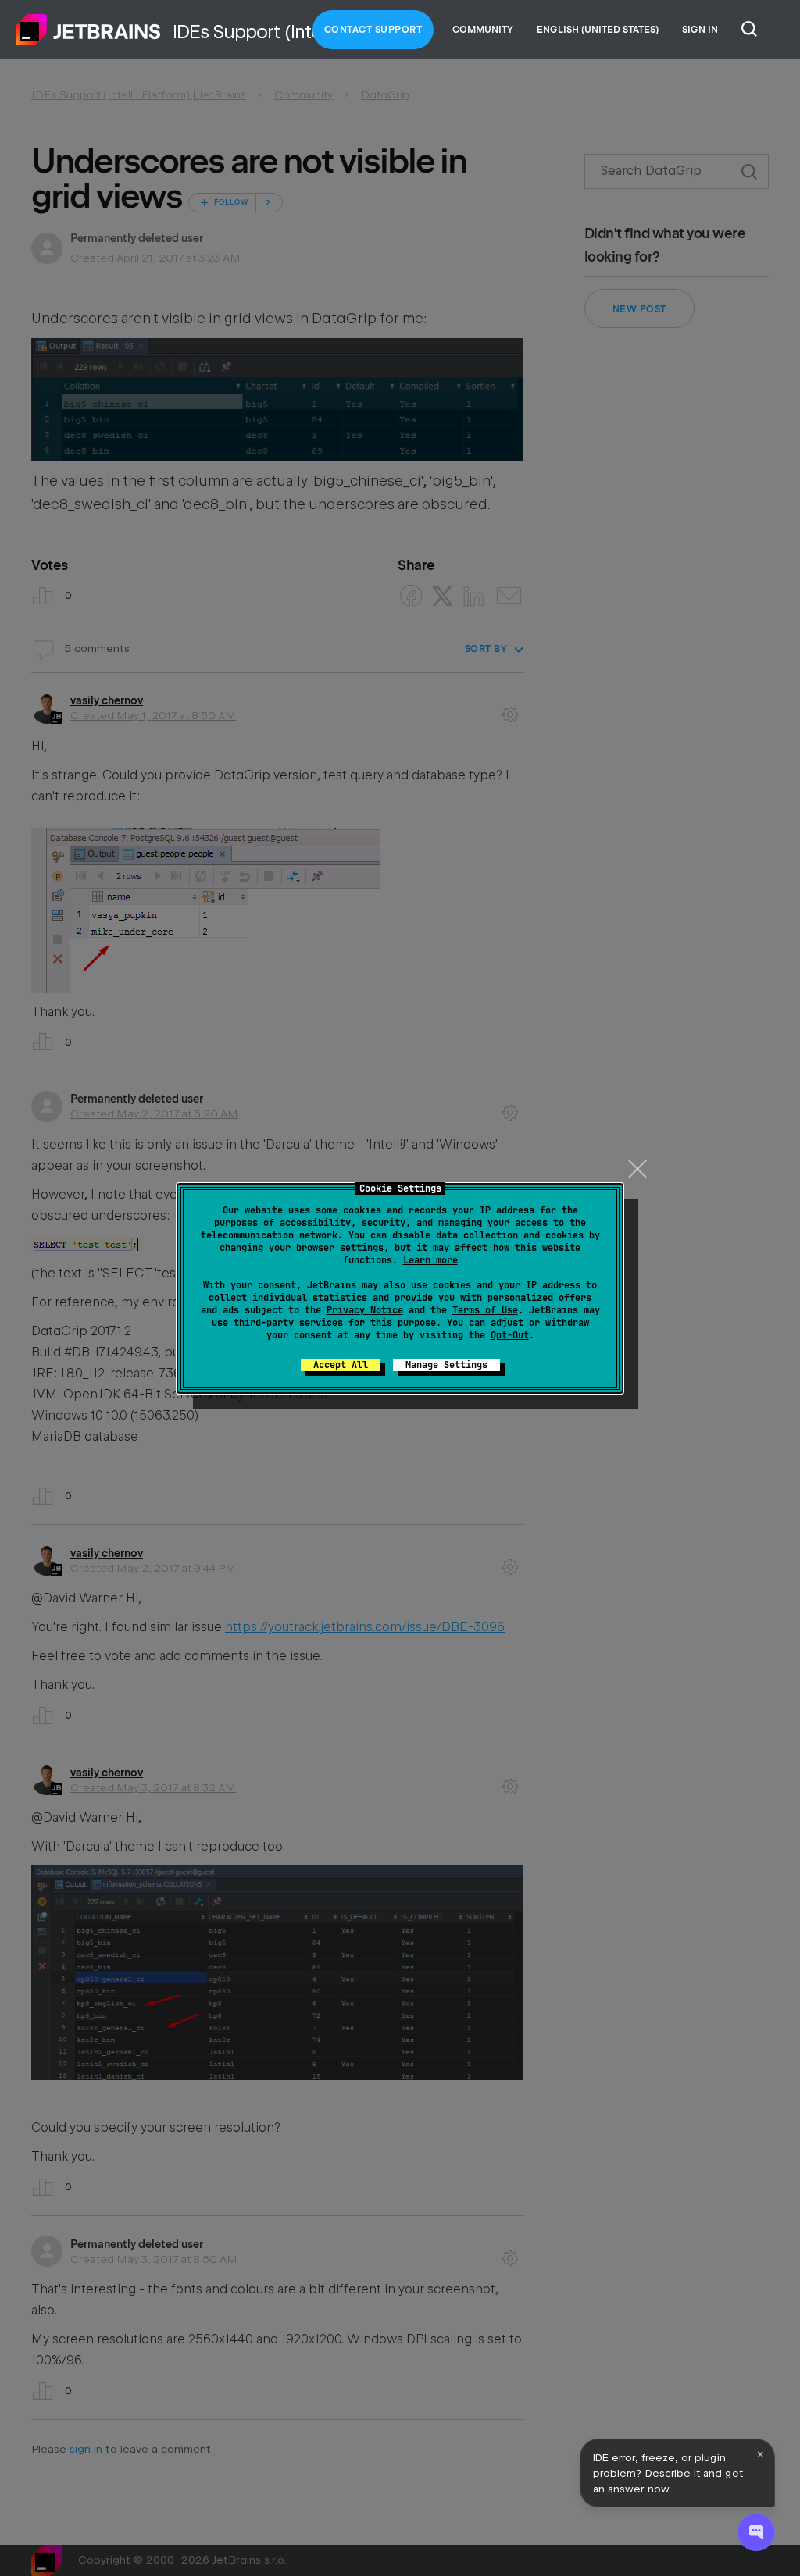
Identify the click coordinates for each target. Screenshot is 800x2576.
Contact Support (373, 30)
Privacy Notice (365, 1310)
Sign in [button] (700, 30)
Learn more (430, 1260)
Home (88, 30)
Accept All (341, 1365)
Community (483, 30)
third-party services (288, 1323)
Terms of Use (485, 1310)
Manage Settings (446, 1365)
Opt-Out (510, 1335)
